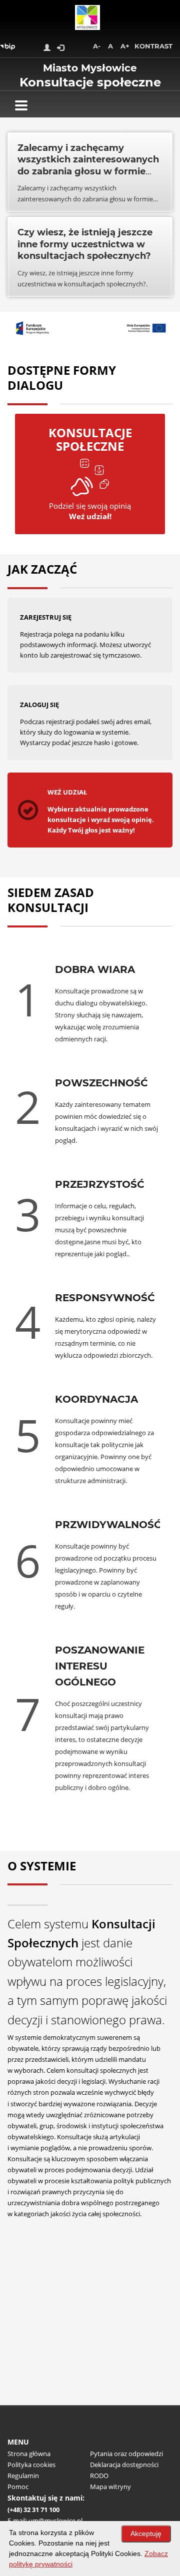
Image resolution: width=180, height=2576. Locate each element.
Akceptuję (146, 2534)
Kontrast (153, 46)
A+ (125, 46)
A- (97, 46)
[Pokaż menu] (21, 105)
